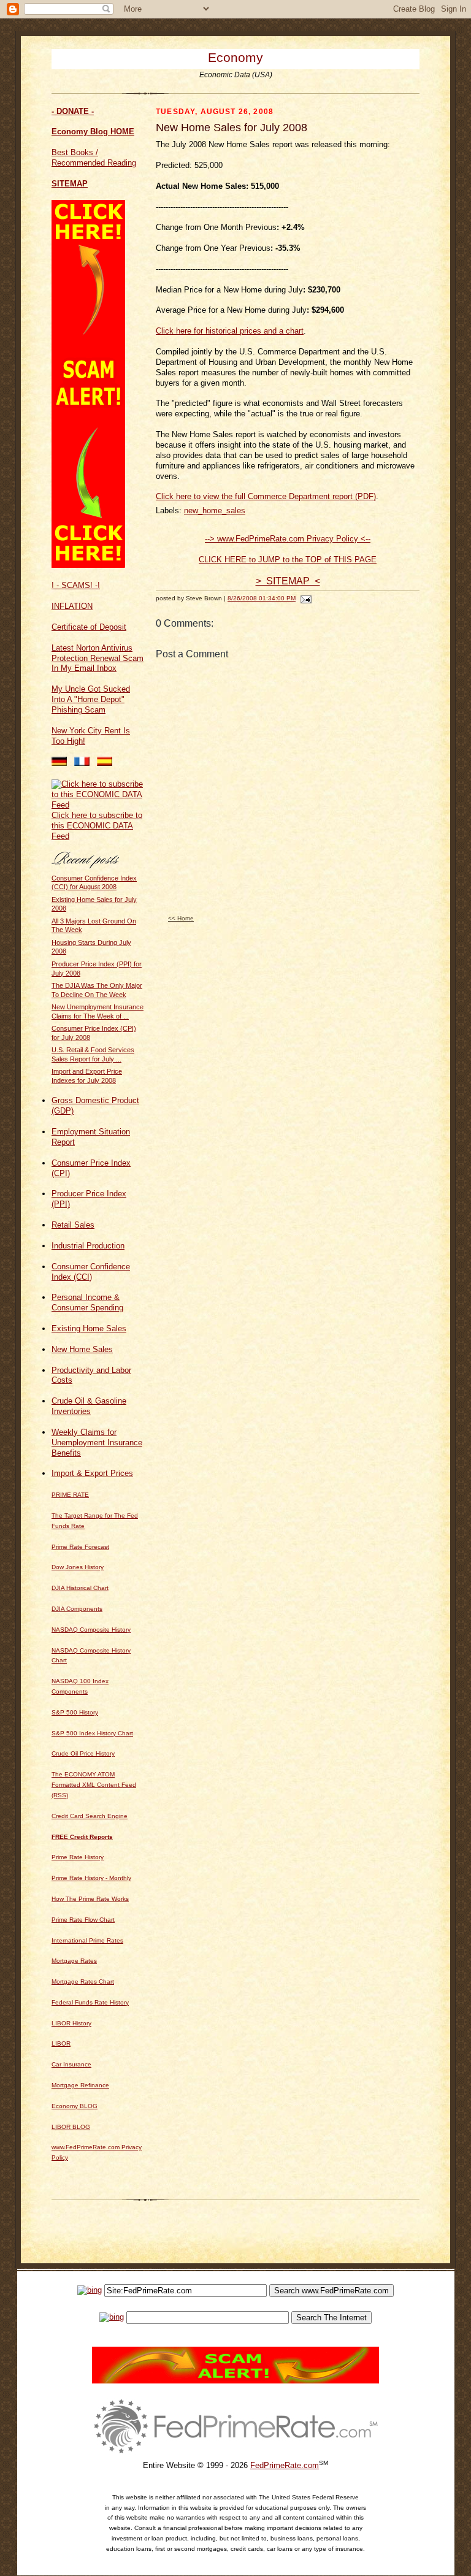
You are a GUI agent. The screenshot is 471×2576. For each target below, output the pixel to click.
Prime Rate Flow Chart (83, 1920)
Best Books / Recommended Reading (94, 158)
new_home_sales (215, 510)
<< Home (181, 918)
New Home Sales (82, 1349)
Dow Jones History (78, 1567)
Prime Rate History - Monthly (91, 1878)
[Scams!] (235, 2381)
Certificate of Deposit (89, 627)
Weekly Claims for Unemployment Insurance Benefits (97, 1443)
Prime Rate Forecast (80, 1547)
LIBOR (61, 2043)
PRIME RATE (70, 1495)
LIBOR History (71, 2023)
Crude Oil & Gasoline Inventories (89, 1406)
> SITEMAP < (288, 581)
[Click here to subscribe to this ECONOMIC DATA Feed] (98, 805)
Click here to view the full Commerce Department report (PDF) (266, 496)
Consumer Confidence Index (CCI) (91, 1272)
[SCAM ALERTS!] (88, 565)
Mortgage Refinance (80, 2085)
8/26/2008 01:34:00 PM (262, 598)
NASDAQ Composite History (91, 1630)
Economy (235, 57)
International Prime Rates (87, 1940)
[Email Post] (304, 598)
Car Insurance (71, 2064)
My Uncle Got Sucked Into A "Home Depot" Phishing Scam (91, 699)
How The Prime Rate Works (90, 1899)
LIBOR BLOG (71, 2127)
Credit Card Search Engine (90, 1816)
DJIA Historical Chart (80, 1588)
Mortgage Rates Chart (83, 1982)
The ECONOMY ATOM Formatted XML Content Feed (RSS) (94, 1785)
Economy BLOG (75, 2106)
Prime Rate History (78, 1857)
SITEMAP (70, 184)
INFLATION (72, 606)
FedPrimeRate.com (285, 2465)
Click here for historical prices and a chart (230, 331)
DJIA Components (77, 1609)
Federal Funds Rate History (90, 2002)
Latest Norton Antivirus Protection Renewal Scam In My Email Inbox (98, 658)
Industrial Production (88, 1246)
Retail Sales (73, 1225)
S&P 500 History (75, 1712)
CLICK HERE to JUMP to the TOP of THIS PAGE (288, 560)
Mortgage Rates (74, 1961)
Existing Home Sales (89, 1328)
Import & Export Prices (92, 1473)
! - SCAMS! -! (76, 585)
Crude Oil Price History (83, 1753)
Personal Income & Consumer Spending (87, 1302)
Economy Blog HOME (93, 132)
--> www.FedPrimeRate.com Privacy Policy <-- (288, 539)
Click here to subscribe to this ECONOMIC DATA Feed (97, 826)
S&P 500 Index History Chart (92, 1733)
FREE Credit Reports (82, 1837)
